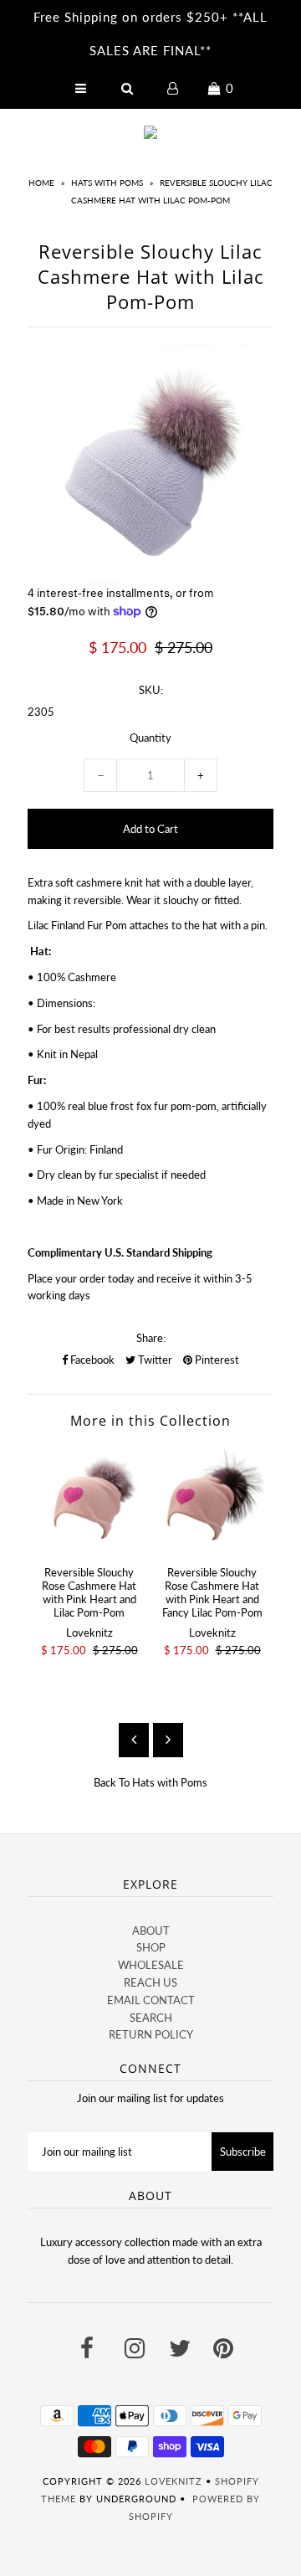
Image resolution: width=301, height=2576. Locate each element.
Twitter (154, 1360)
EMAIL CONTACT (151, 2000)
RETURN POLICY (151, 2034)
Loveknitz (173, 2481)
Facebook (91, 1360)
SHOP (151, 1947)
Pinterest (216, 1360)
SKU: (151, 690)
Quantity (150, 738)
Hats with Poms (107, 183)
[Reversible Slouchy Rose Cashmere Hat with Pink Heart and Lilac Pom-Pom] (89, 1500)
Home (41, 183)
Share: (151, 1338)
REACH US (150, 1982)
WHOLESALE (151, 1965)
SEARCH (151, 2018)
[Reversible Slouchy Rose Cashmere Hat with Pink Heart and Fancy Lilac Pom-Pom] (212, 1500)
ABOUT (151, 1931)
